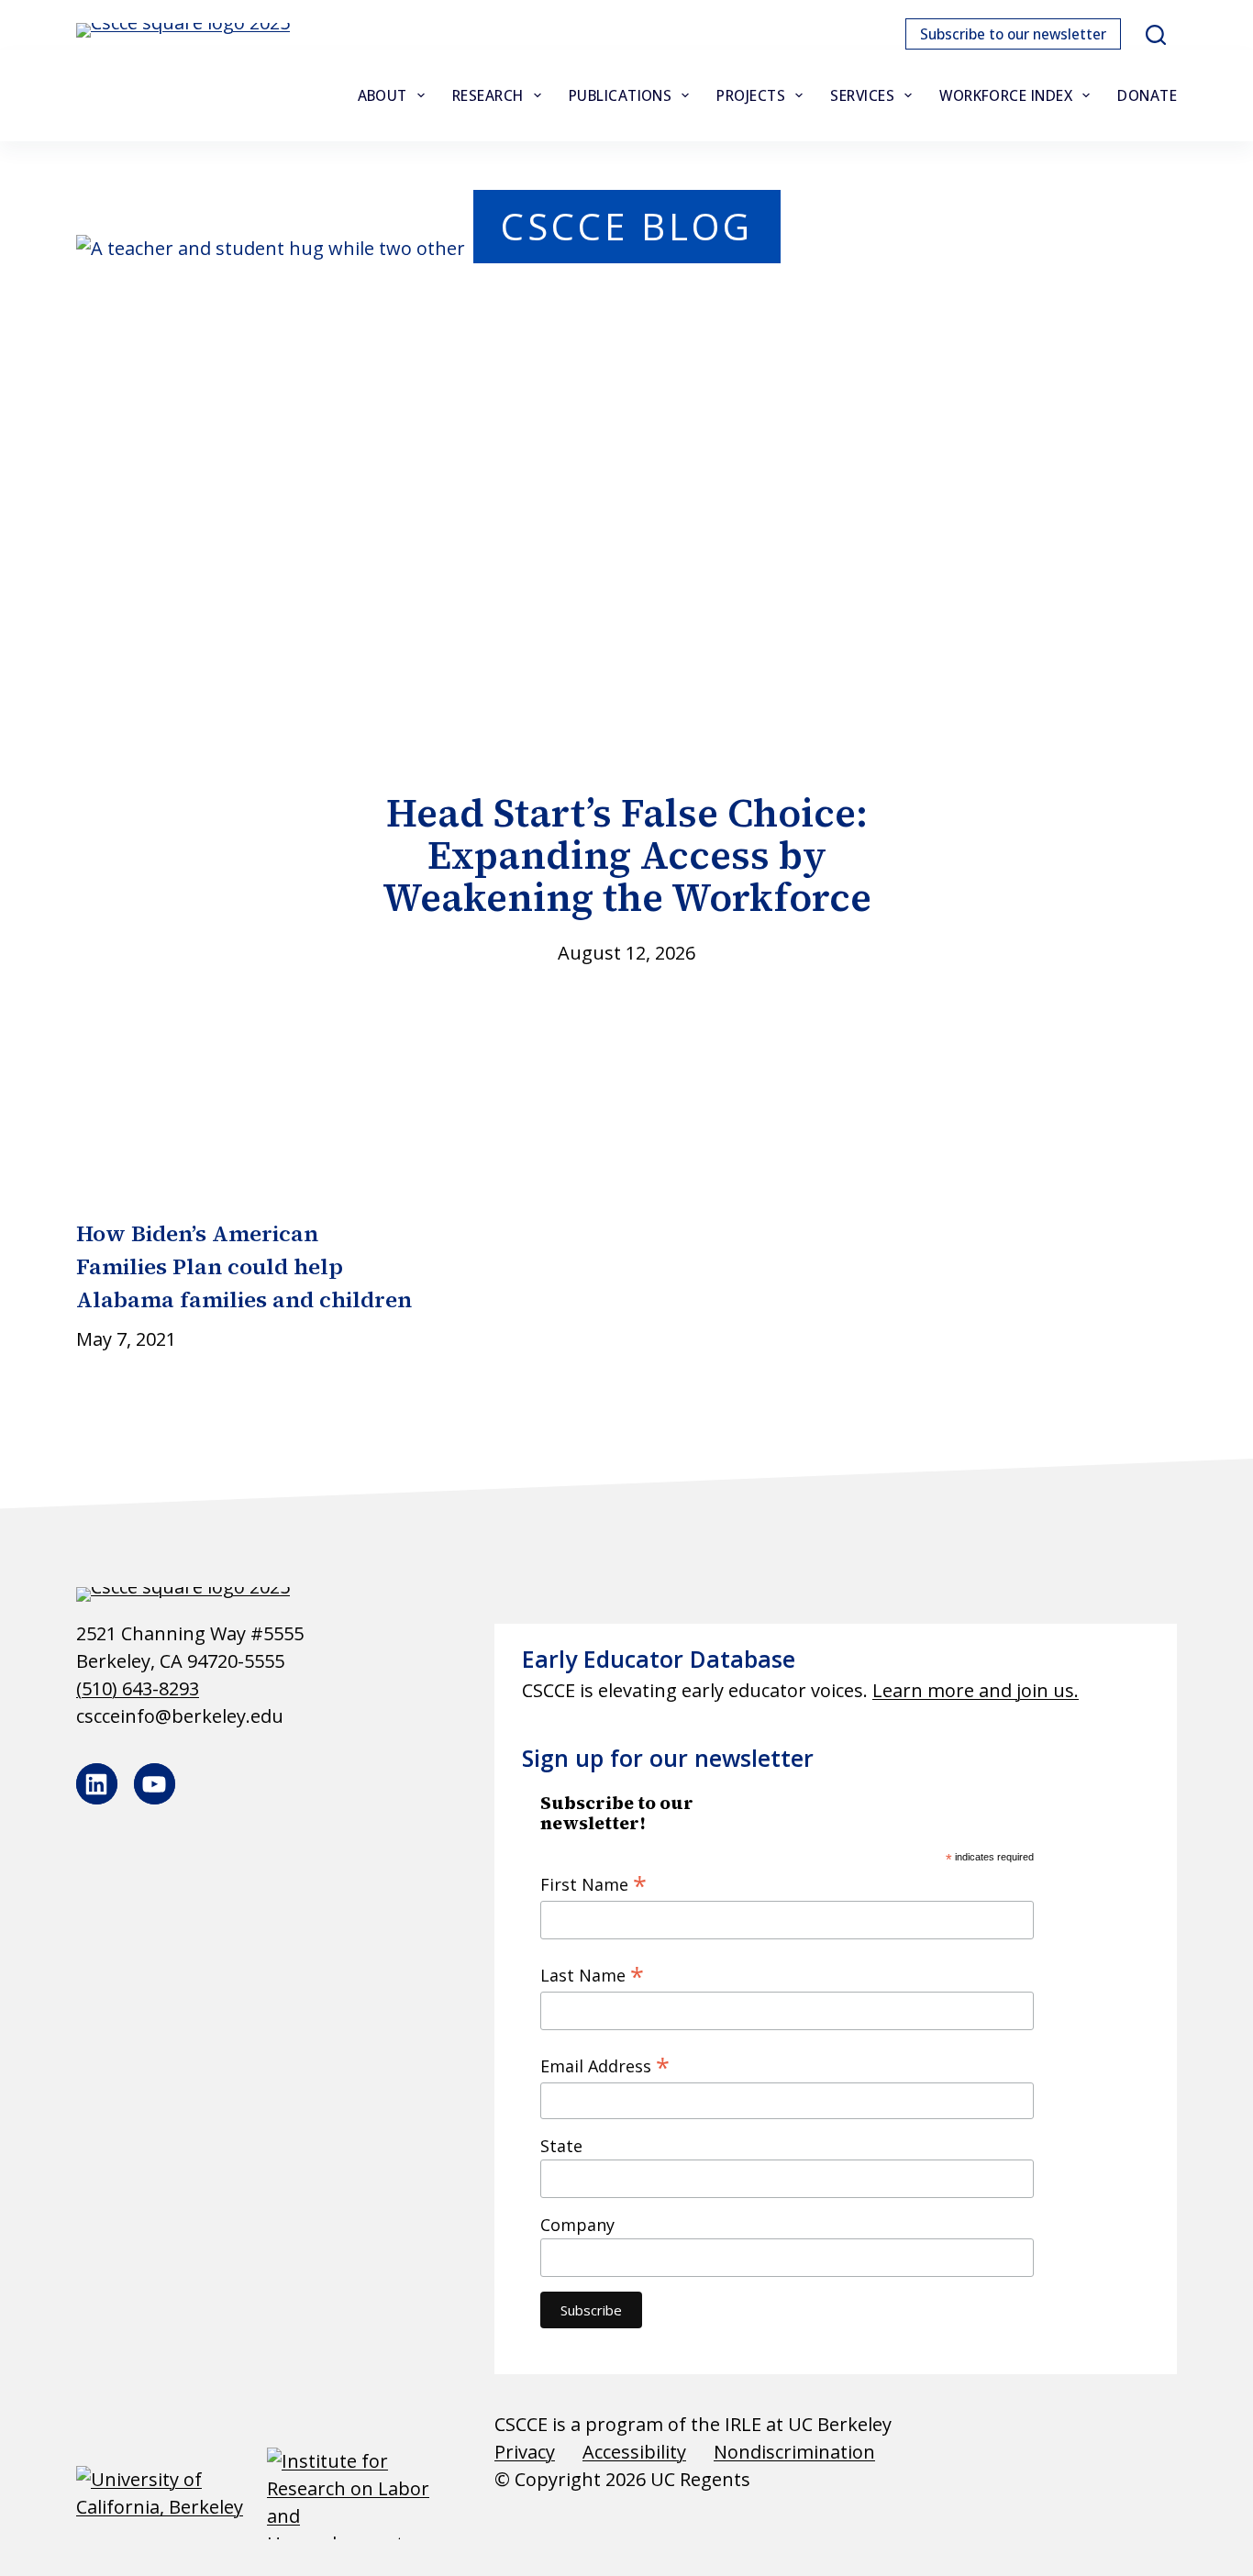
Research (488, 95)
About (383, 95)
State (561, 2146)
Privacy (525, 2452)
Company (577, 2225)
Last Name (592, 1974)
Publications (621, 95)
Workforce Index (1006, 95)
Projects (751, 95)
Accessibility (634, 2452)
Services (862, 95)
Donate (1147, 95)
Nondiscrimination (794, 2452)
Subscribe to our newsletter (1013, 34)
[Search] (1156, 35)
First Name (593, 1883)
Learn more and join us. (976, 1690)
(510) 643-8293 (138, 1688)
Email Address (605, 2065)
